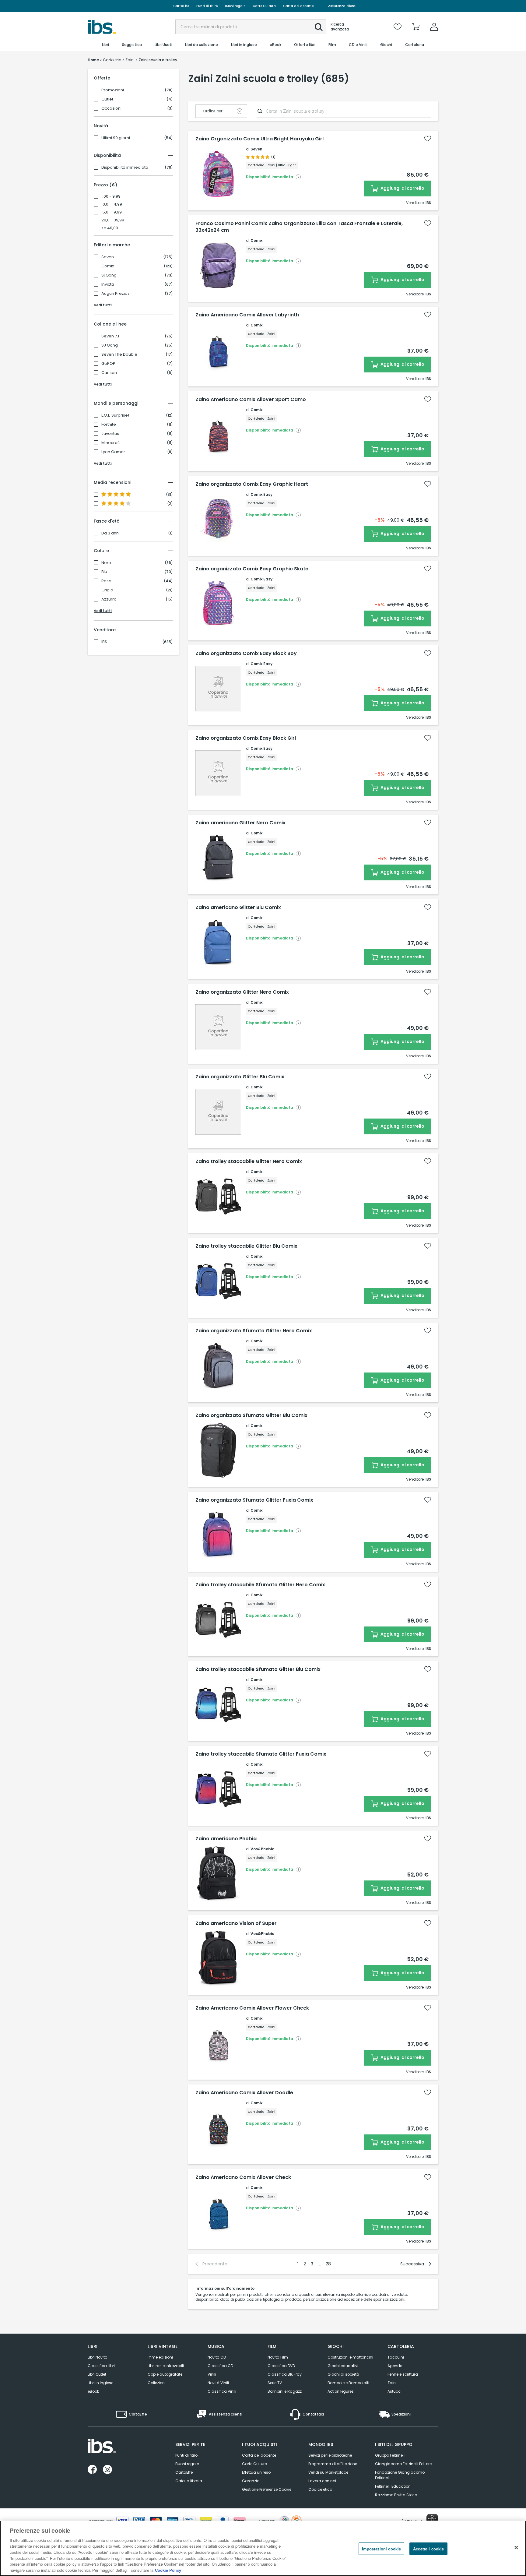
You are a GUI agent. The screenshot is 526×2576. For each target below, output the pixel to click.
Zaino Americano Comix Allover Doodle (244, 2093)
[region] (263, 2548)
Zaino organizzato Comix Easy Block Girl (246, 738)
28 (328, 2264)
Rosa (106, 581)
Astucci (394, 2391)
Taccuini (396, 2357)
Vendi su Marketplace (328, 2472)
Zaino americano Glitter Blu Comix (238, 907)
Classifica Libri (101, 2366)
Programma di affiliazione (333, 2464)
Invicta (108, 284)
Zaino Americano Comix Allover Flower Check (252, 2008)
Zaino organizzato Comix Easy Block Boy (246, 654)
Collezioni (157, 2383)
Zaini (392, 2383)
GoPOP (108, 364)
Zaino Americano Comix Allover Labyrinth (247, 315)
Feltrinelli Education (393, 2486)
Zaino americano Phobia (226, 1839)
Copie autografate (165, 2374)
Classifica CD (220, 2366)
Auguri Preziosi (116, 294)
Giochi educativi (343, 2366)
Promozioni (113, 90)
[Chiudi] (516, 2547)
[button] (319, 27)
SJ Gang (110, 345)
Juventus (110, 434)
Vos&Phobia (263, 1849)
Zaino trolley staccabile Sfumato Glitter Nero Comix (260, 1585)
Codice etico (320, 2489)
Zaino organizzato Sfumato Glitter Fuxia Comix (254, 1500)
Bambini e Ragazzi (285, 2391)
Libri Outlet (97, 2374)
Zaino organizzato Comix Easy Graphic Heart (252, 484)
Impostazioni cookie (381, 2549)
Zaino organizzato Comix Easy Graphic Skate (252, 569)
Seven (108, 257)
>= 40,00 (110, 228)
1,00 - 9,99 (111, 196)
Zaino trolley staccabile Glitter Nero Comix (249, 1161)
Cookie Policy (168, 2570)
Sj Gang (109, 275)
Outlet (107, 99)
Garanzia (251, 2481)
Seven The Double (119, 354)
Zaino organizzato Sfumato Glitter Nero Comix (254, 1331)
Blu (104, 572)
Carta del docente (298, 6)
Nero (106, 563)
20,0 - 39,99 (113, 220)
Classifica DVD (281, 2366)
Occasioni (111, 108)
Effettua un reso (256, 2472)
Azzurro (109, 599)
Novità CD (217, 2357)
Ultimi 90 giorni (116, 138)
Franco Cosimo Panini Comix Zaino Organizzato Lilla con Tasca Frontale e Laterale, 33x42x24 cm (299, 227)
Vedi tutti (103, 305)
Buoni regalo (235, 6)
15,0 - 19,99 (112, 212)
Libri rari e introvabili (166, 2366)
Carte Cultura (264, 6)
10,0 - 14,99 (112, 204)
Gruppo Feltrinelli (390, 2455)
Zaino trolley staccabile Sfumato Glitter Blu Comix (258, 1669)
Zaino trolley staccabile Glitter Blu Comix (246, 1246)
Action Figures (341, 2391)
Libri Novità (98, 2357)
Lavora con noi (322, 2481)
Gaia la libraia (189, 2481)
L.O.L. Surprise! (115, 415)
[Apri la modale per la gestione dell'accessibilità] (432, 2520)
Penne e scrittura (403, 2374)
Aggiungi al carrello (402, 188)
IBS (104, 642)
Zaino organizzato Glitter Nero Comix (242, 992)
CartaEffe (181, 6)
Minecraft (111, 443)
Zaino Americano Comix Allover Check (243, 2177)
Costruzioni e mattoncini (350, 2357)
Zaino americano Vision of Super (236, 1923)
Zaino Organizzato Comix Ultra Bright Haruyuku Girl (259, 139)
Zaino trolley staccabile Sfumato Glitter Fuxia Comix (261, 1754)
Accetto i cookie (428, 2549)
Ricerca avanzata (340, 27)
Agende (395, 2366)
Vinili (212, 2374)
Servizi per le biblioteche (330, 2455)
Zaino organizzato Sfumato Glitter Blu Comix (251, 1415)
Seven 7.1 (110, 336)
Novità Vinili (218, 2383)
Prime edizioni (160, 2357)
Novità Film (278, 2357)
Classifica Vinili (222, 2391)
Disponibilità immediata (125, 167)
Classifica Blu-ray (285, 2374)
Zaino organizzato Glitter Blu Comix (240, 1077)
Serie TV (275, 2383)
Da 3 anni (110, 533)
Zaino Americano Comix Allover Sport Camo (251, 400)
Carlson (109, 373)
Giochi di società (343, 2374)
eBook (93, 2391)
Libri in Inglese (100, 2383)
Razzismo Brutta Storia (396, 2495)
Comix (108, 266)
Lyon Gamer (113, 452)
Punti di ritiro (207, 6)
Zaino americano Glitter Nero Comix (240, 823)
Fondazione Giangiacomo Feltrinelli (400, 2475)
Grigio (107, 590)
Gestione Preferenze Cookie (267, 2489)
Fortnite (109, 425)
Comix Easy (261, 494)
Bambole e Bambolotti (348, 2383)
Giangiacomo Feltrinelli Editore (403, 2464)
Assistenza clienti (342, 6)
